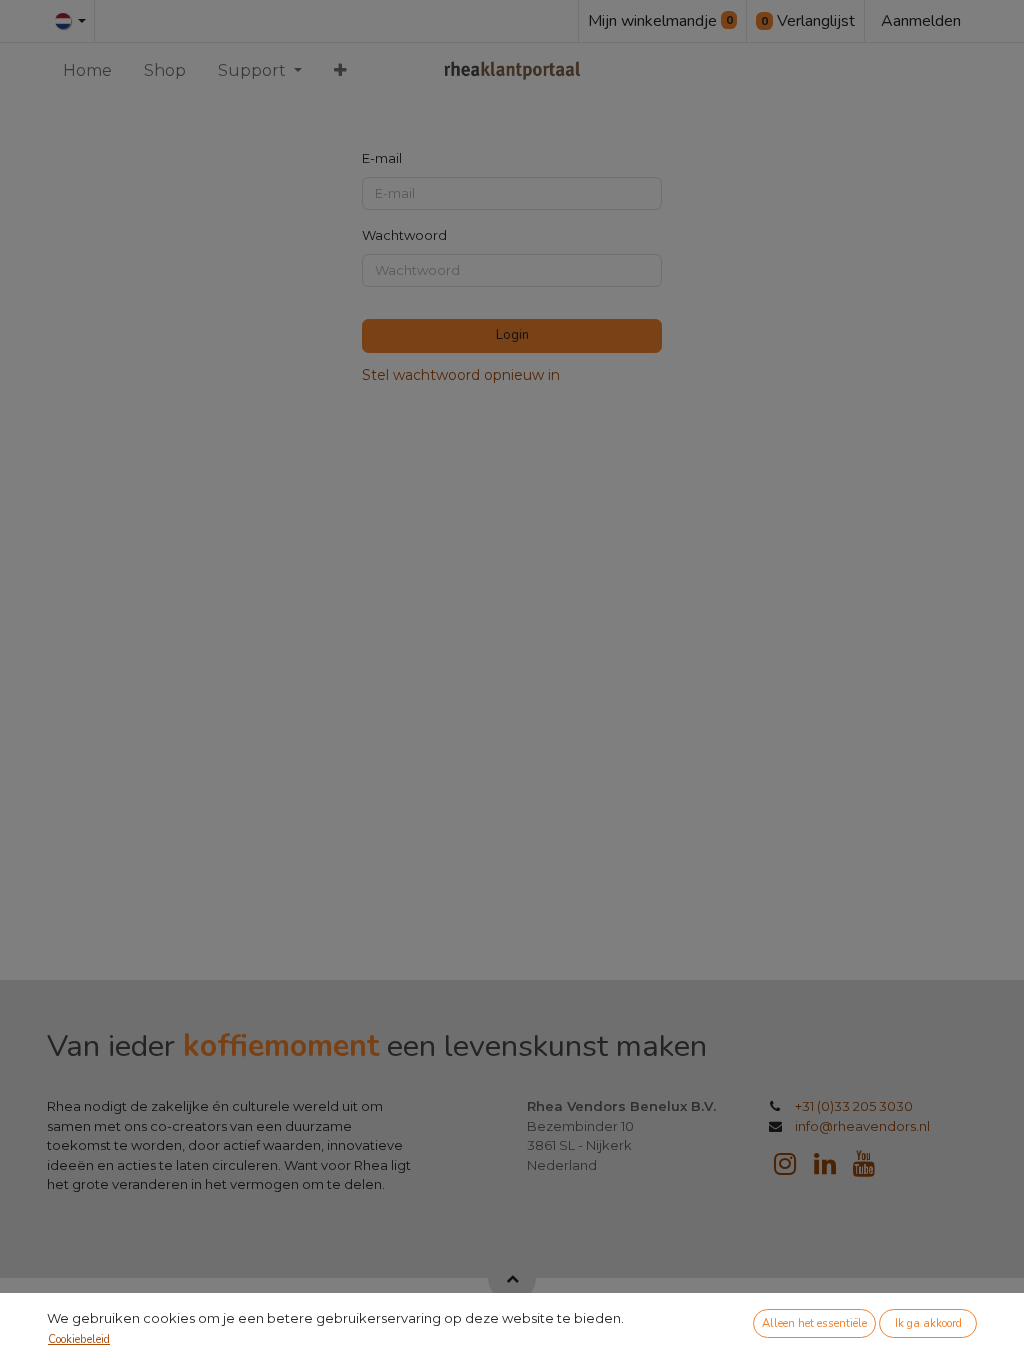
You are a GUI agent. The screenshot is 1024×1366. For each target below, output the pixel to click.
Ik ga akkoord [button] (928, 1323)
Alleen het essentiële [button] (814, 1323)
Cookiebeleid (79, 1339)
